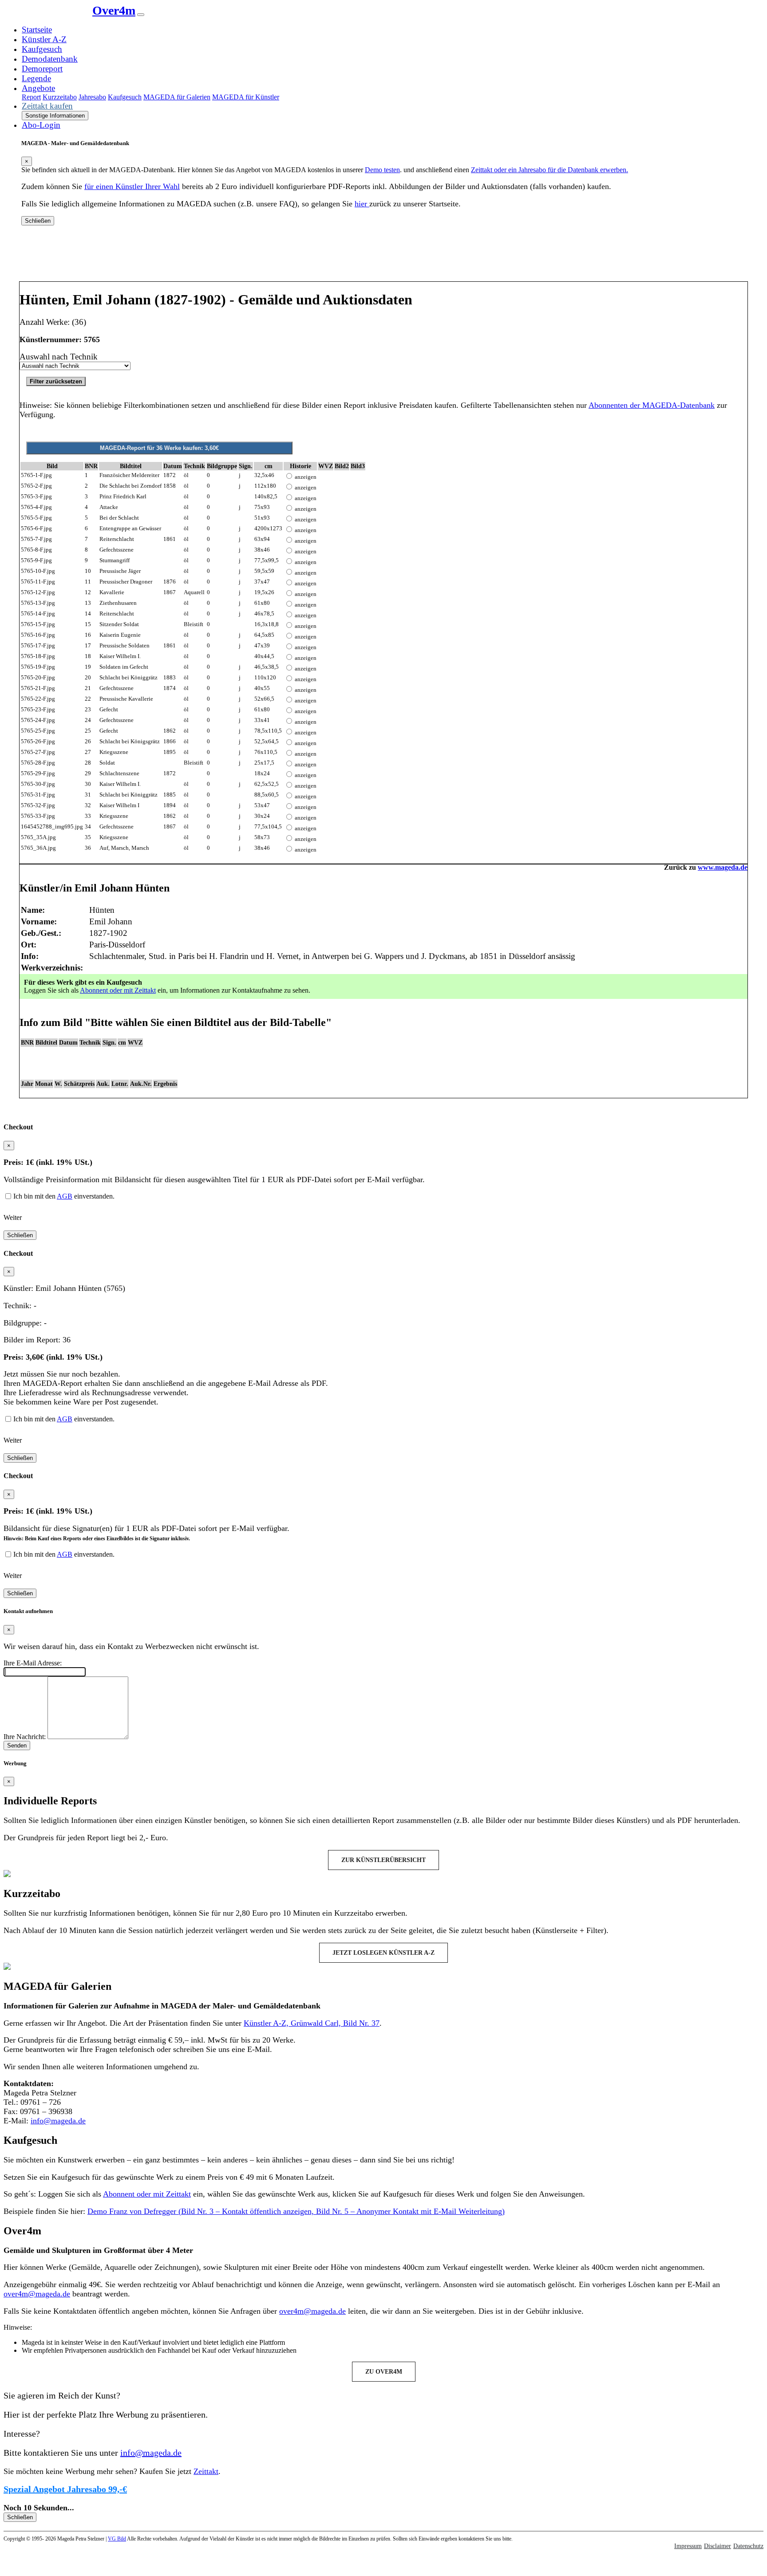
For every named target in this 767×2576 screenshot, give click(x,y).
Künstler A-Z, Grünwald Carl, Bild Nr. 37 (312, 2023)
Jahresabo (92, 97)
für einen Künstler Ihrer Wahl (132, 186)
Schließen (38, 221)
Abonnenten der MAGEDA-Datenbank (652, 405)
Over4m (114, 10)
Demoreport (42, 69)
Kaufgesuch (42, 49)
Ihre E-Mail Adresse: (33, 1663)
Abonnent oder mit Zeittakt (118, 990)
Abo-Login (41, 125)
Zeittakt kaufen (47, 106)
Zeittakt (206, 2471)
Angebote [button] (38, 88)
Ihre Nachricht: (25, 1737)
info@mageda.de (58, 2121)
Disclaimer (718, 2546)
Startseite (37, 30)
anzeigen (306, 477)
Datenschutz (748, 2546)
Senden (17, 1746)
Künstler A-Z (44, 39)
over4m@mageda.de (37, 2294)
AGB (65, 1196)
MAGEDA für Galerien (177, 97)
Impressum (688, 2546)
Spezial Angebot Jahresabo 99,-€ (65, 2489)
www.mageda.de (723, 867)
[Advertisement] (383, 257)
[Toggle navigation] (141, 15)
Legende (36, 78)
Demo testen (382, 170)
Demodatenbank (50, 59)
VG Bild (117, 2539)
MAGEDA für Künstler (246, 97)
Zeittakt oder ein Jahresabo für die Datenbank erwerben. (550, 170)
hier (362, 204)
